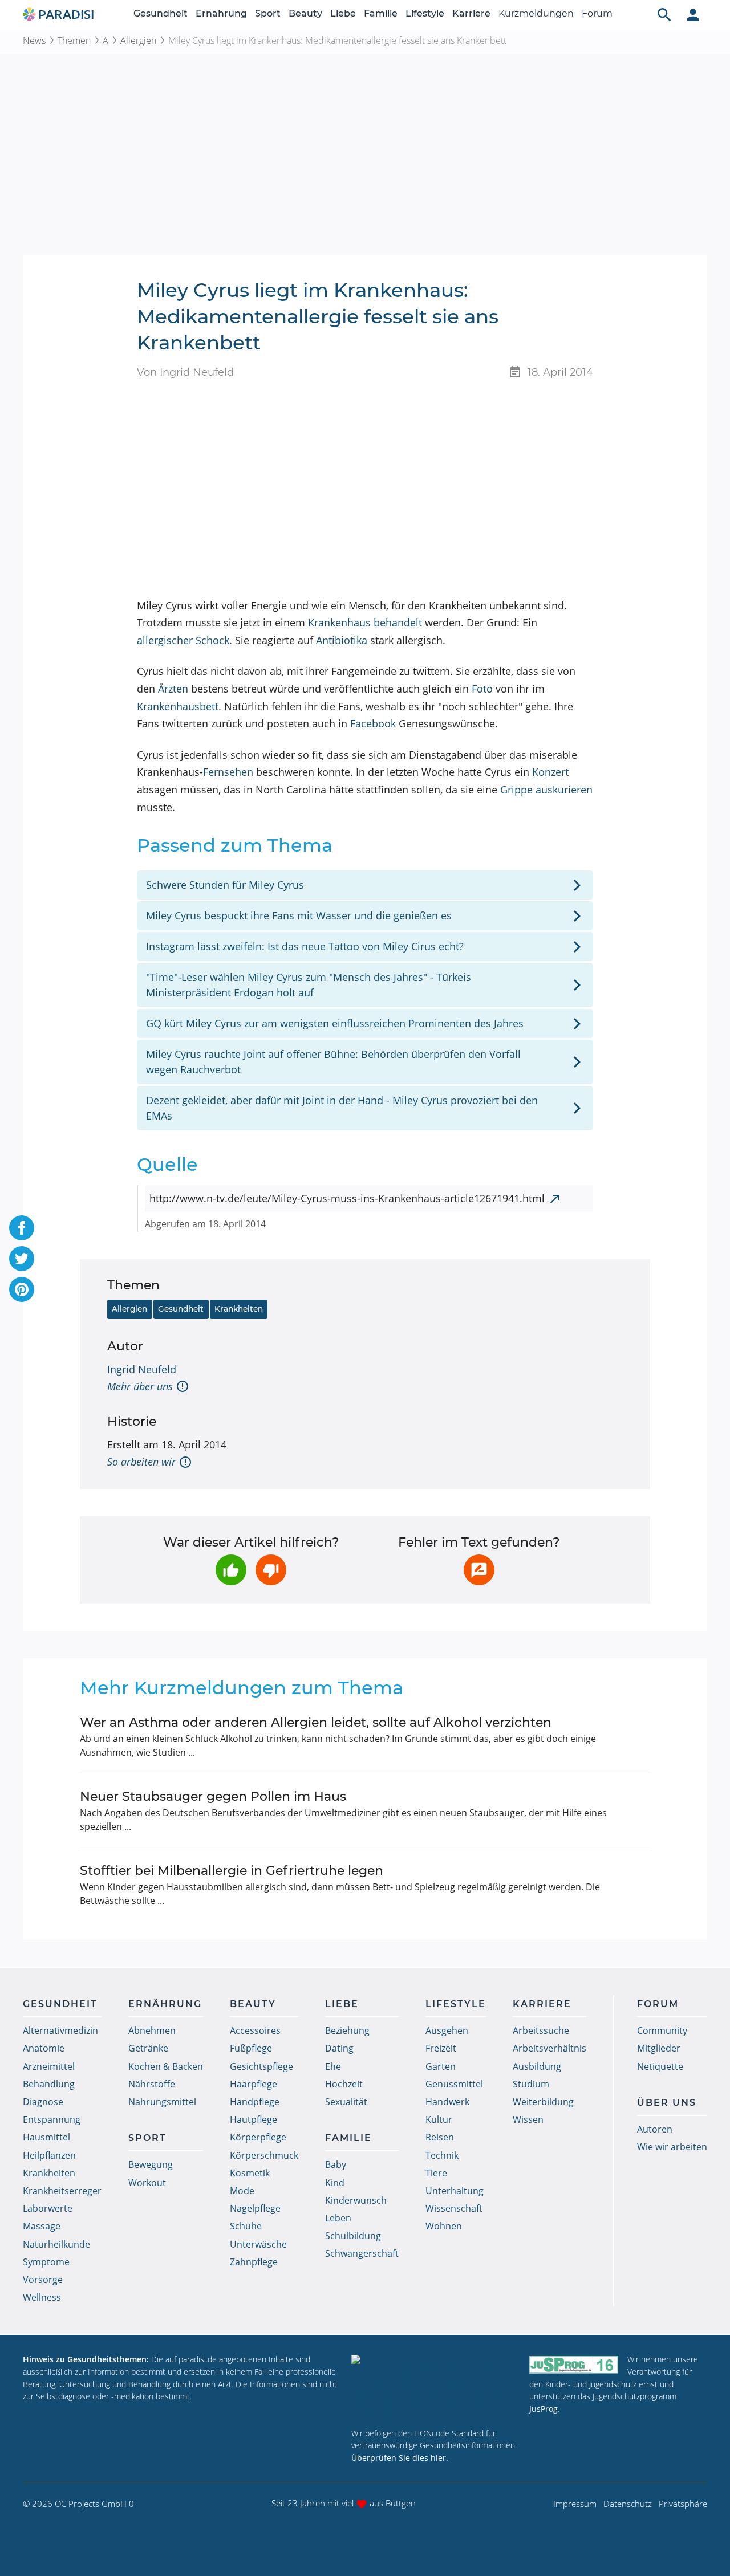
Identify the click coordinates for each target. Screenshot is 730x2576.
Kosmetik (250, 2173)
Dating (339, 2048)
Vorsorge (43, 2280)
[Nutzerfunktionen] (693, 14)
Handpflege (255, 2102)
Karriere (471, 13)
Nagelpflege (255, 2208)
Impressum (575, 2504)
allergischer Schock (183, 640)
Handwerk (447, 2102)
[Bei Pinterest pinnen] (22, 1289)
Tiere (436, 2173)
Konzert (550, 772)
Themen (74, 40)
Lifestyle (425, 13)
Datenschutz (628, 2504)
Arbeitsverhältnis (549, 2048)
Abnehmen (152, 2030)
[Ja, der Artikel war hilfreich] (231, 1570)
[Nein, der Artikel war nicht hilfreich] (271, 1570)
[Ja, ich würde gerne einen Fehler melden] (479, 1570)
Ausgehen (447, 2030)
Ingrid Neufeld (142, 1369)
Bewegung (151, 2164)
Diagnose (43, 2102)
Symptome (46, 2262)
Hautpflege (254, 2119)
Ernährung (221, 13)
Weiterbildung (543, 2102)
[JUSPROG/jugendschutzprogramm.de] (574, 2364)
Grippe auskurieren (546, 790)
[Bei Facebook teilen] (22, 1228)
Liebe (343, 13)
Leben (338, 2218)
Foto (482, 689)
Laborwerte (48, 2208)
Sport (268, 13)
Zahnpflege (254, 2262)
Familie (381, 13)
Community (662, 2030)
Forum (597, 13)
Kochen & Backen (166, 2066)
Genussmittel (454, 2084)
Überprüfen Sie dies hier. (400, 2458)
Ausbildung (537, 2066)
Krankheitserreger (62, 2191)
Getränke (148, 2048)
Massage (42, 2226)
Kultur (439, 2119)
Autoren (655, 2129)
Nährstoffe (152, 2084)
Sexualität (346, 2102)
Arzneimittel (49, 2066)
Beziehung (347, 2030)
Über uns (667, 2103)
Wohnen (444, 2226)
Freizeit (441, 2048)
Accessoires (255, 2030)
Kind (335, 2183)
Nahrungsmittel (162, 2102)
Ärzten (173, 689)
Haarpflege (254, 2084)
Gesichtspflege (261, 2066)
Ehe (333, 2066)
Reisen (440, 2137)
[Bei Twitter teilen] (22, 1259)
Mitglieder (659, 2048)
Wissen (528, 2119)
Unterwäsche (258, 2244)
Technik (442, 2155)
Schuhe (246, 2226)
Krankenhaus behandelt (365, 622)
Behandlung (49, 2084)
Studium (531, 2084)
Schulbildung (353, 2236)
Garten (441, 2066)
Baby (336, 2164)
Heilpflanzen (49, 2155)
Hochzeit (344, 2084)
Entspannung (52, 2119)
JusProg (544, 2409)
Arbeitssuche (541, 2030)
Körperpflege (258, 2137)
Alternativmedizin (60, 2030)
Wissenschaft (454, 2208)
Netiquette (660, 2066)
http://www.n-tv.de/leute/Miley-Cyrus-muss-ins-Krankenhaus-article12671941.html (347, 1198)
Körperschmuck (264, 2155)
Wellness (42, 2297)
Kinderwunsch (356, 2200)
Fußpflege (251, 2048)
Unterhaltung (455, 2191)
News (34, 40)
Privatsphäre (683, 2504)
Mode (242, 2191)
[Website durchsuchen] (664, 14)
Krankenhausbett (178, 706)
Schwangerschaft (362, 2253)
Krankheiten (239, 1309)
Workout (147, 2183)
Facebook (373, 723)
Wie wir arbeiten (672, 2147)
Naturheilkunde (56, 2244)
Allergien (138, 40)
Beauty (305, 13)
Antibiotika (342, 640)
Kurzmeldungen (536, 13)
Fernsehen (228, 772)
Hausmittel (46, 2137)
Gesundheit (161, 13)
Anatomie (44, 2048)
